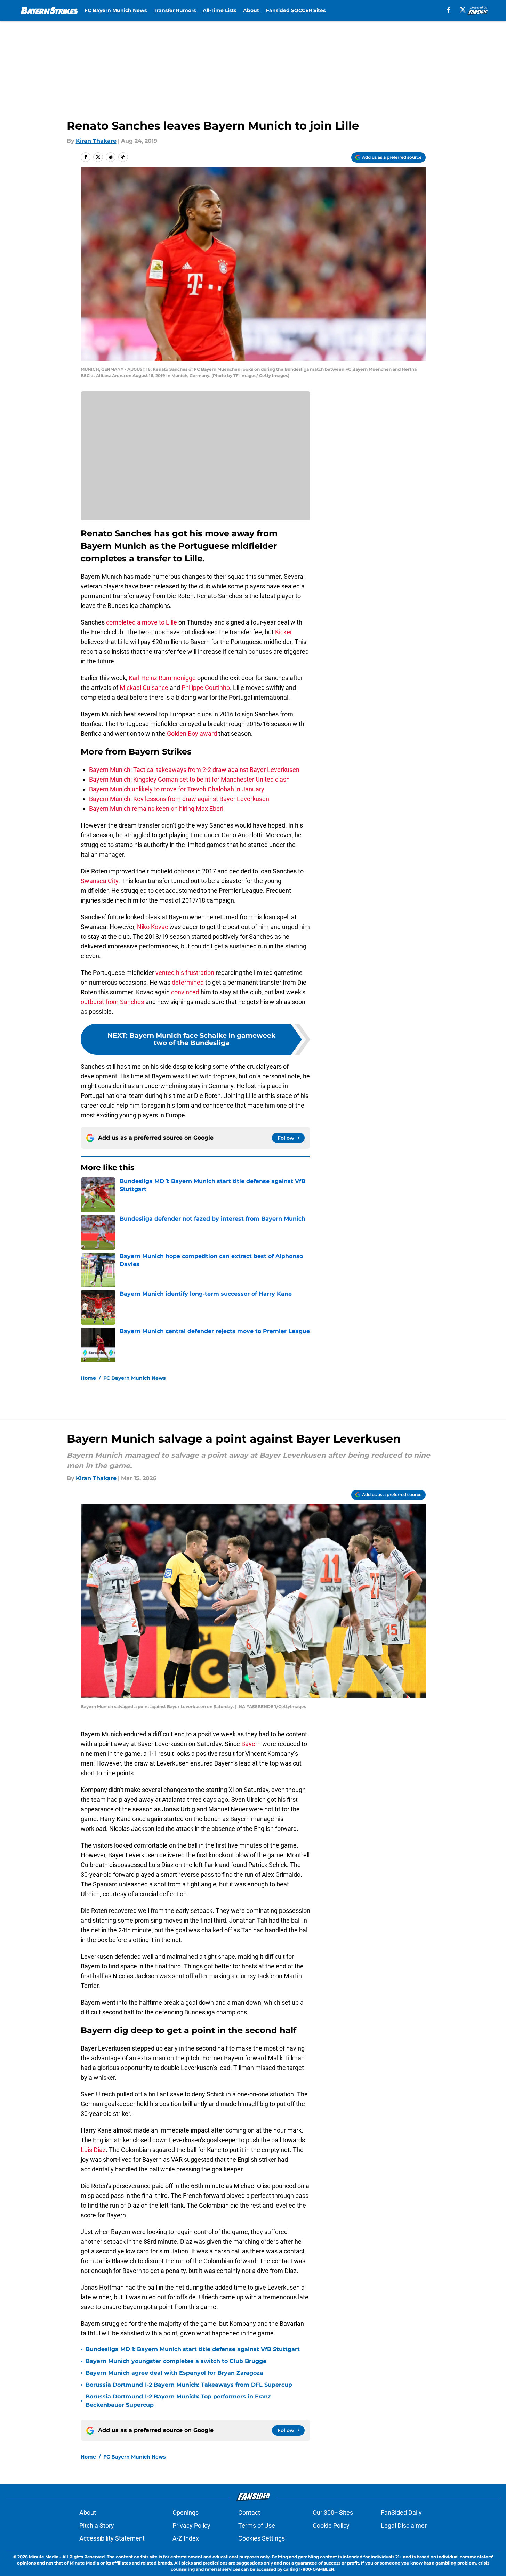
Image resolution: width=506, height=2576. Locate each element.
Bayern (251, 1744)
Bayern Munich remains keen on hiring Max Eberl (156, 809)
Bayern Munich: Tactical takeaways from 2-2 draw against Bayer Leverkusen (194, 770)
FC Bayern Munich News (116, 10)
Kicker (284, 632)
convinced (184, 992)
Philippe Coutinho (206, 688)
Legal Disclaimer (404, 2525)
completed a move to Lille (142, 622)
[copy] (123, 157)
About (251, 10)
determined (188, 982)
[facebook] (449, 10)
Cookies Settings (262, 2538)
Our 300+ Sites (333, 2513)
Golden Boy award (192, 733)
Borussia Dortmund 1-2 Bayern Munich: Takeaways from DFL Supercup (189, 2385)
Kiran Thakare (96, 141)
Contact (249, 2513)
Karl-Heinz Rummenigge (162, 678)
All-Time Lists (219, 10)
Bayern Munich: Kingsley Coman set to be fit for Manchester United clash (189, 779)
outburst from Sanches (112, 1002)
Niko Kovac (152, 927)
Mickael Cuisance (144, 688)
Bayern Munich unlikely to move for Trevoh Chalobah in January (177, 789)
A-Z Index (186, 2538)
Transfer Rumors (175, 10)
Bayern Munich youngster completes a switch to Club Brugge (176, 2361)
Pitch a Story (97, 2525)
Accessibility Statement (112, 2538)
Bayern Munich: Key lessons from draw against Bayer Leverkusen (179, 799)
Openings (186, 2513)
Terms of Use (257, 2525)
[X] (463, 10)
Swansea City (99, 881)
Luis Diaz (93, 2150)
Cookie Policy (331, 2525)
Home (88, 1378)
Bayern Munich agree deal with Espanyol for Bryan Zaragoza (174, 2373)
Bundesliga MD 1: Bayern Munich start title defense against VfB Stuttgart (193, 2349)
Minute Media (44, 2557)
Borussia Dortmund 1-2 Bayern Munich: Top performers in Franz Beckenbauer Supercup (178, 2401)
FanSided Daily (401, 2513)
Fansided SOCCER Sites (296, 10)
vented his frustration (185, 973)
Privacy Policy (191, 2525)
